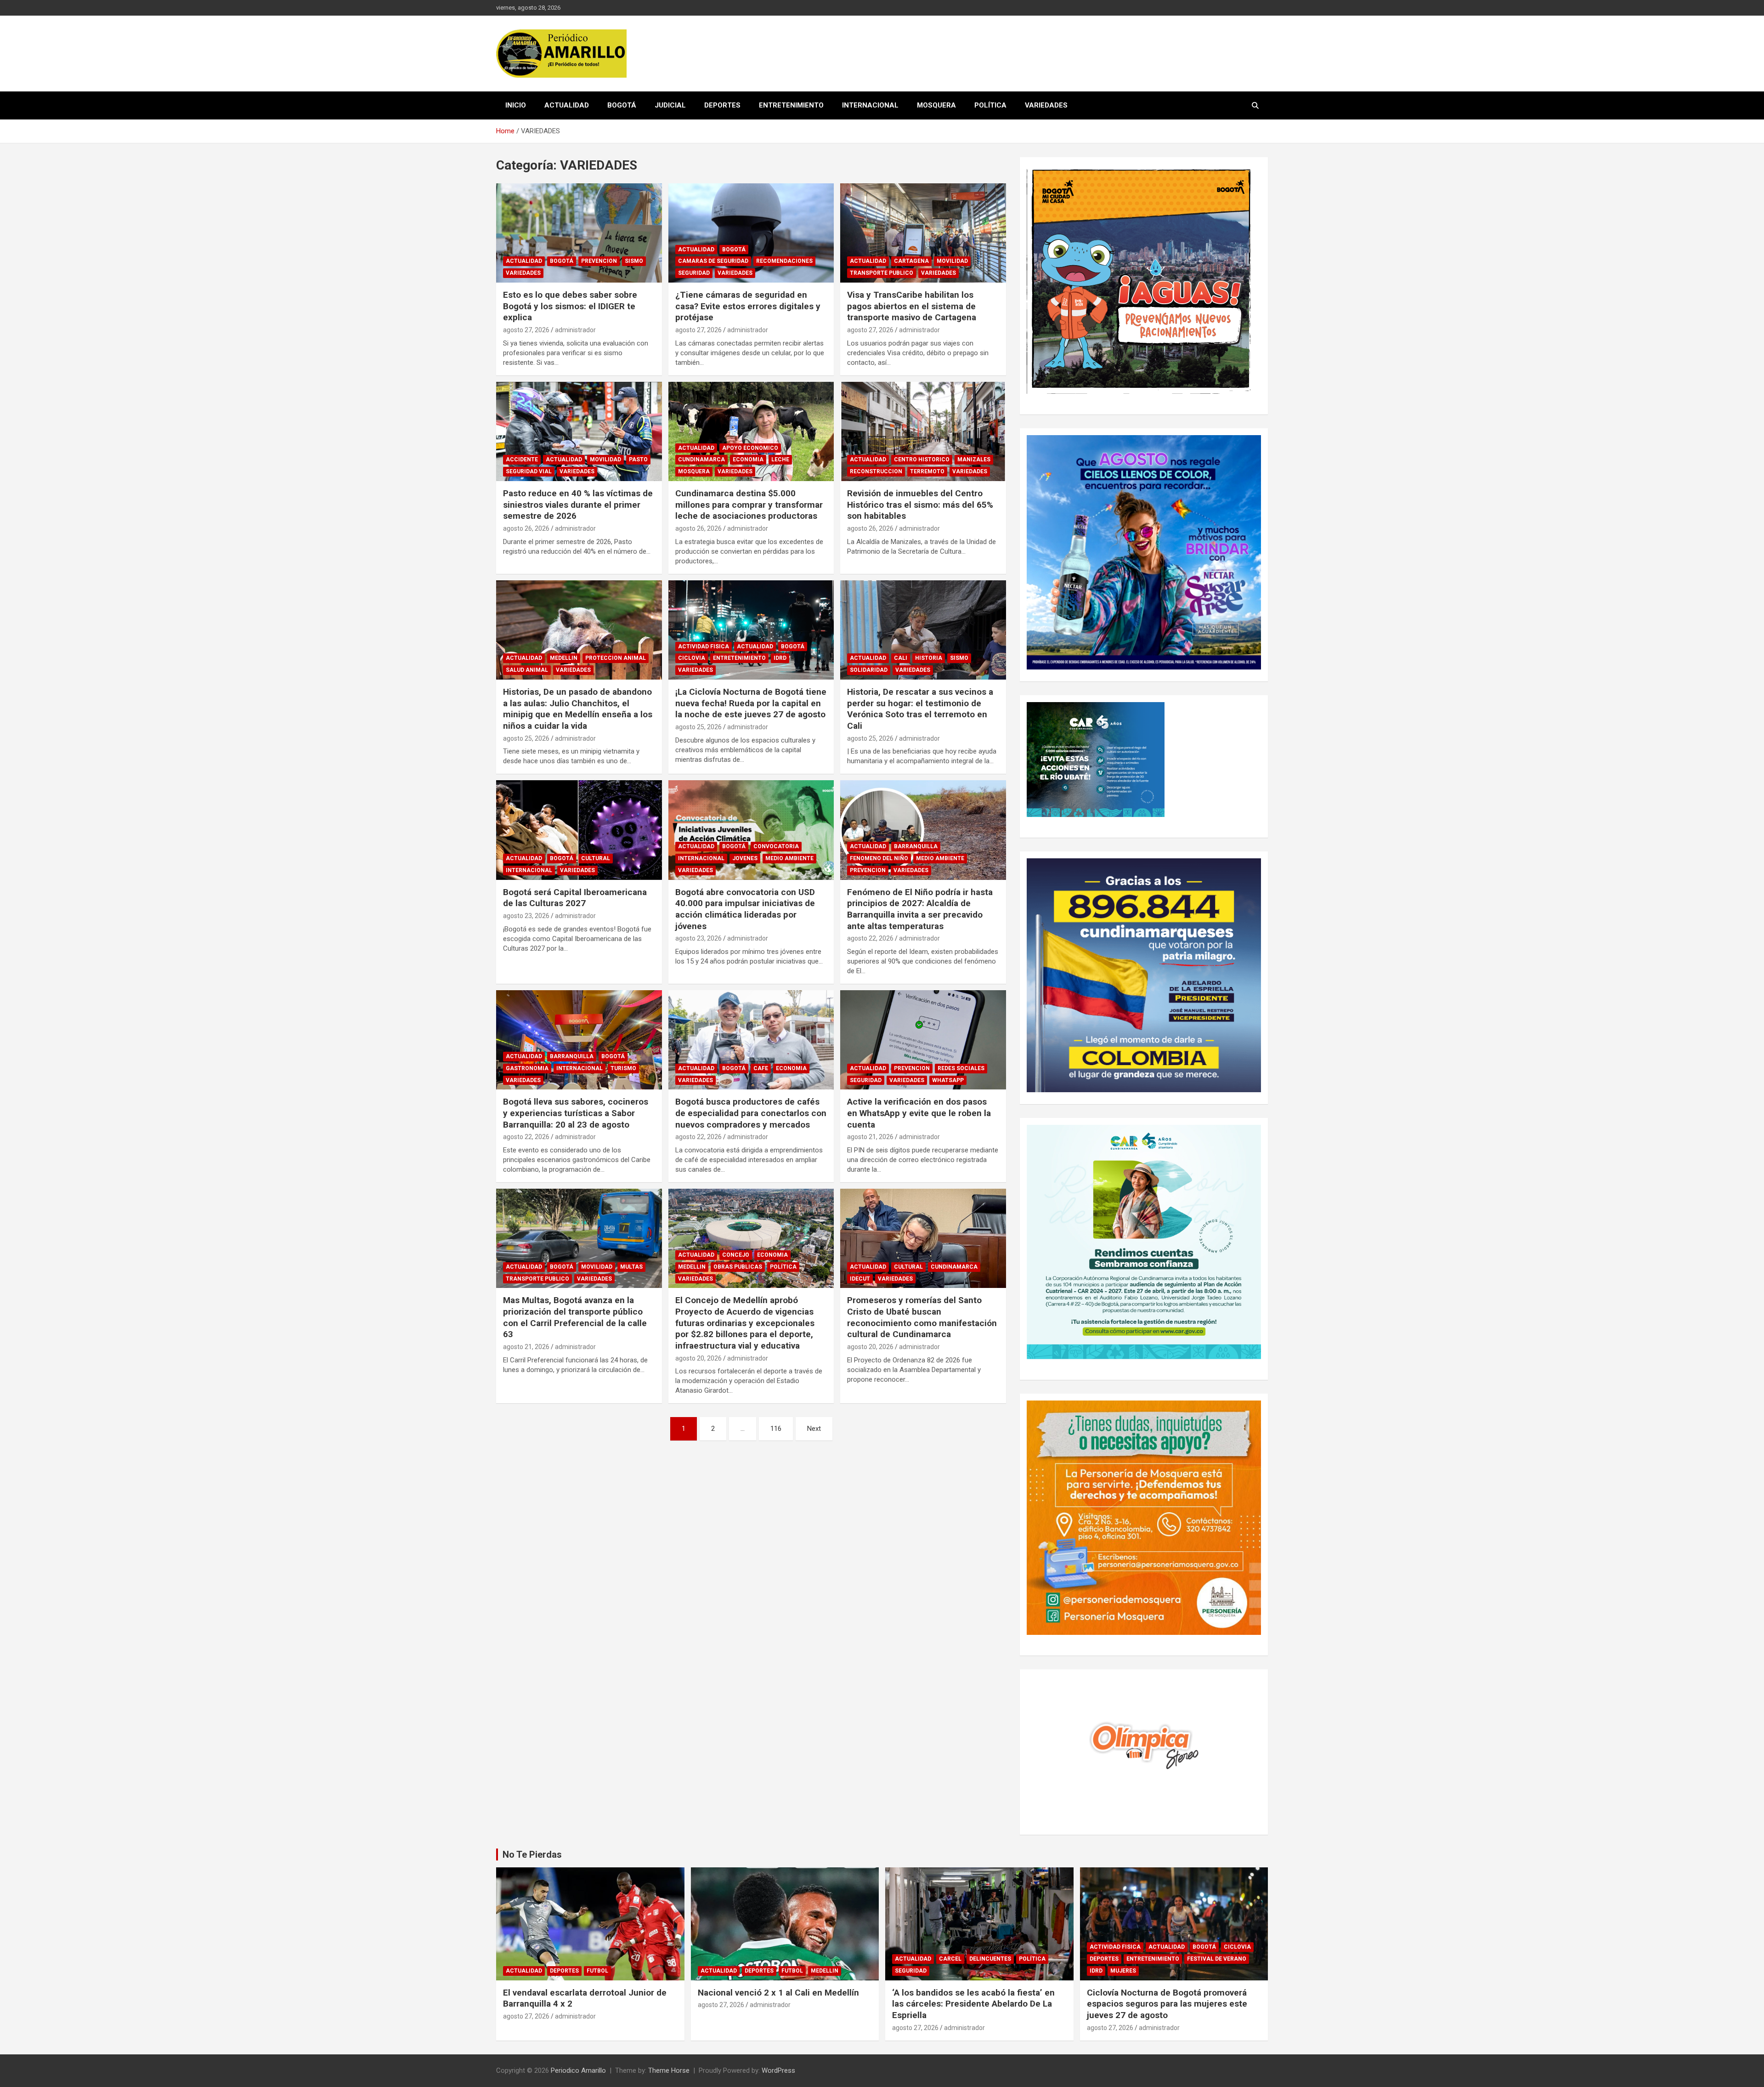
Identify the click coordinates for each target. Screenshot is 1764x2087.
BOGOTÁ (622, 105)
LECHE (780, 459)
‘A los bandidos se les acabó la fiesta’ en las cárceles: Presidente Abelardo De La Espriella (973, 2004)
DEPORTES (722, 105)
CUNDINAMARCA (701, 459)
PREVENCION (599, 261)
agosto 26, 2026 (526, 528)
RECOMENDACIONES (784, 261)
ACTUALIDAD (567, 105)
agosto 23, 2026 (526, 916)
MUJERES (1123, 1971)
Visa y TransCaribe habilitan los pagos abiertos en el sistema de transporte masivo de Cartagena (912, 306)
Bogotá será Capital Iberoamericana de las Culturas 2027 (575, 898)
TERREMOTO (927, 471)
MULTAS (631, 1267)
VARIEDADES (1046, 105)
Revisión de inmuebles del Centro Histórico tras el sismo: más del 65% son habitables (920, 505)
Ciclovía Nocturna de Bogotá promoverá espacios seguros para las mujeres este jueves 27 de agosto (1167, 2004)
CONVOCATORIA (776, 846)
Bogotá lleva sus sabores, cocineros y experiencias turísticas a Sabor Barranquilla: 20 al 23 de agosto (576, 1113)
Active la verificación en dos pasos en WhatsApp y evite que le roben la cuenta (919, 1113)
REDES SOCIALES (961, 1068)
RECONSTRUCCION (876, 471)
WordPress (778, 2070)
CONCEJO (736, 1255)
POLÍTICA (990, 105)
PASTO (638, 459)
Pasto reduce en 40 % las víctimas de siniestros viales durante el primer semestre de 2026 (578, 505)
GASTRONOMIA (527, 1068)
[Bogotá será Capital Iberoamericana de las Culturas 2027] (579, 830)
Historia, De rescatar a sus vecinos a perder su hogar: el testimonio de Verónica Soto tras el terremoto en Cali (920, 709)
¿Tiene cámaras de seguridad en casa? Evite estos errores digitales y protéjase (748, 306)
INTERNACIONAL (870, 105)
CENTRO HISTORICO (922, 459)
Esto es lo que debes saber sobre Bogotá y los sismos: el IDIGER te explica (570, 306)
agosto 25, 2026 (526, 738)
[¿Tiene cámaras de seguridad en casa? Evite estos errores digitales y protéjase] (751, 233)
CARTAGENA (911, 261)
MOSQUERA (936, 105)
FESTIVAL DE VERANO (1217, 1959)
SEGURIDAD (694, 273)
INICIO (516, 105)
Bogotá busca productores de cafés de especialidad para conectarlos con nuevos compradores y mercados (751, 1113)
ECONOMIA (748, 459)
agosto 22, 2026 (870, 938)
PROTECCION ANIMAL (616, 658)
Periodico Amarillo (578, 2070)
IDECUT (860, 1279)
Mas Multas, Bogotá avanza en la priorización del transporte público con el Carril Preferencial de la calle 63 (575, 1317)
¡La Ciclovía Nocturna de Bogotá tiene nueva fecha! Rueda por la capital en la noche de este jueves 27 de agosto (751, 703)
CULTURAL (596, 858)
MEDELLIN (564, 658)
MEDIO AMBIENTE (789, 858)
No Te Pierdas (532, 1854)
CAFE (761, 1068)
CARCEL (950, 1959)
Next (814, 1429)
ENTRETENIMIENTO (791, 105)
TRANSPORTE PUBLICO (882, 273)
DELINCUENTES (990, 1959)
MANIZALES (974, 459)
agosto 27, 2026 (526, 330)
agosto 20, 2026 (698, 1358)
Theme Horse (669, 2070)
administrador (575, 330)
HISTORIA (929, 658)
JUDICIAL (670, 105)
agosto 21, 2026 (870, 1137)
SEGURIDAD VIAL (529, 471)
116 (776, 1429)
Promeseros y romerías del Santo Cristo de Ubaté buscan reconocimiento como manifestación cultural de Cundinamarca (922, 1317)
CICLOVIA (692, 658)
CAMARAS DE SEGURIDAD (713, 261)
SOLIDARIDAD (869, 670)
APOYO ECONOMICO (750, 448)
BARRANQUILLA (916, 846)
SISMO (634, 261)
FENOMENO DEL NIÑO (879, 858)
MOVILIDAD (952, 261)
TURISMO (623, 1068)
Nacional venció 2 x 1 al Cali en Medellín (778, 1993)
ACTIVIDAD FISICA (704, 647)
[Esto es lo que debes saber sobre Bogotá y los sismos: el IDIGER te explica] (579, 233)
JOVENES (745, 858)
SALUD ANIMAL (527, 670)
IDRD (780, 658)
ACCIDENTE (522, 459)
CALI (901, 658)
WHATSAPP (948, 1080)
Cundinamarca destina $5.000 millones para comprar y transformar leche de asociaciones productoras (749, 505)
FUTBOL (597, 1971)
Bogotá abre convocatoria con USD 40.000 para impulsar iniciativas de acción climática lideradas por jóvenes (745, 909)
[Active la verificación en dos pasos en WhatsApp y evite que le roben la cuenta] (923, 1040)
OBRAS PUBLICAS (738, 1267)
